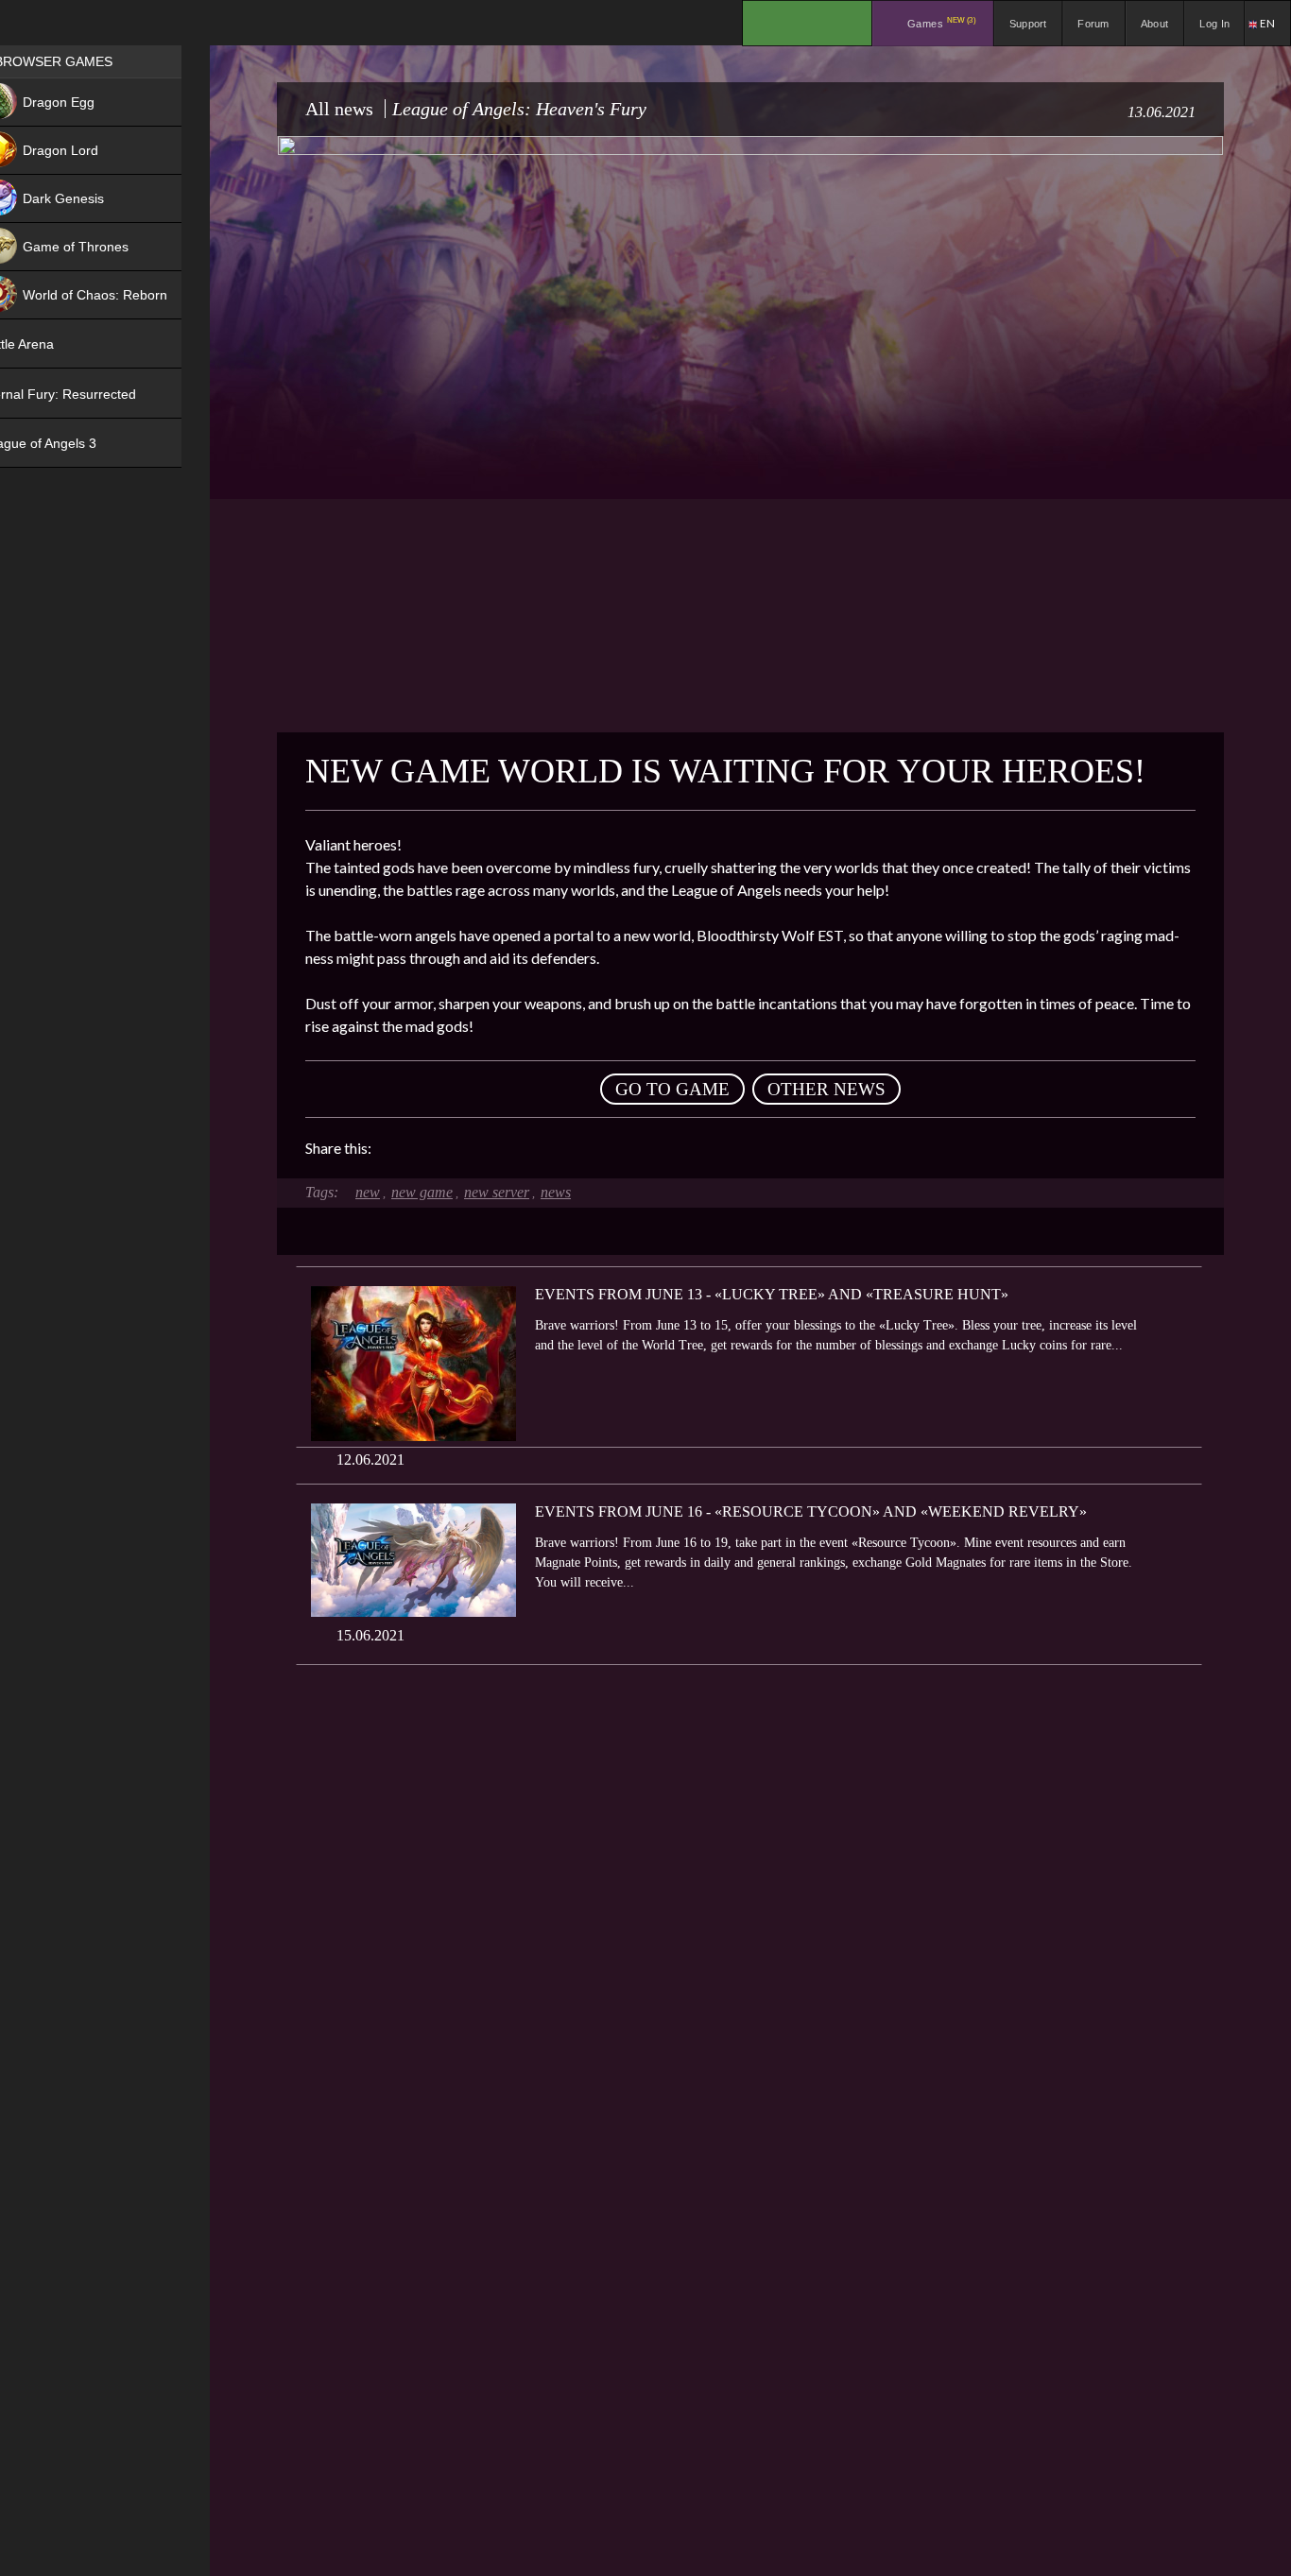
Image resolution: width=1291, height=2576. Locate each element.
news (556, 1192)
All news (339, 109)
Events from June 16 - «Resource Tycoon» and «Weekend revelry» (811, 1511)
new (368, 1192)
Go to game (672, 1089)
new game (422, 1192)
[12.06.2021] (413, 1360)
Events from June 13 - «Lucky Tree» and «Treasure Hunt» (772, 1294)
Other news (826, 1089)
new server (497, 1192)
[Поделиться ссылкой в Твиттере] (560, 1148)
